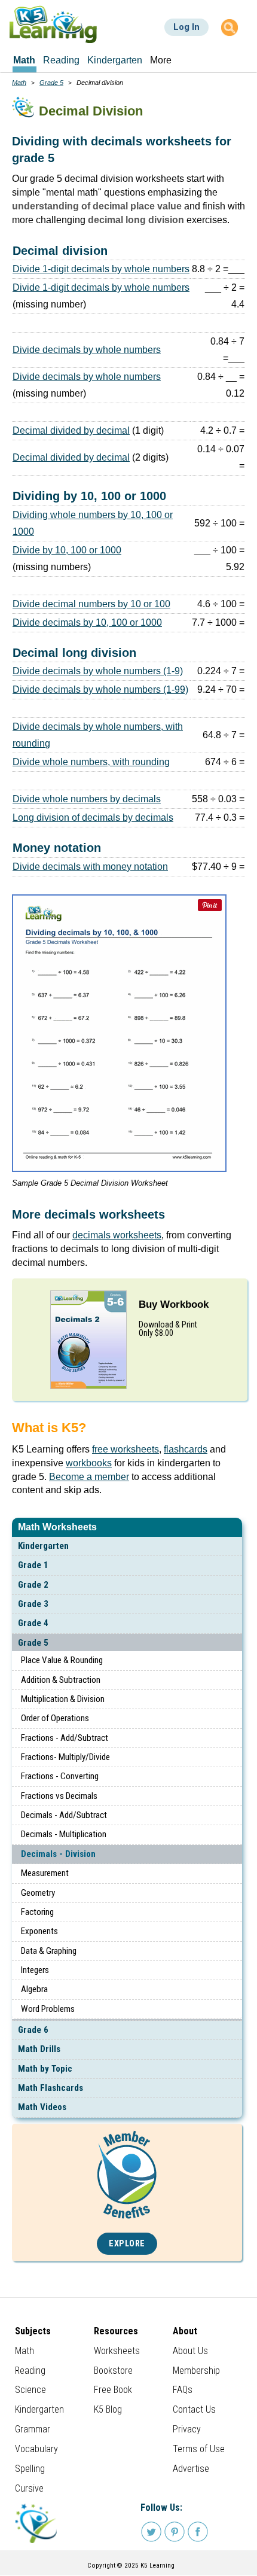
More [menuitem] (161, 60)
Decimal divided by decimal (71, 430)
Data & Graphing (49, 1951)
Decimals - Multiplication (64, 1834)
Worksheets (117, 2351)
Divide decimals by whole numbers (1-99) (100, 689)
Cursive (29, 2488)
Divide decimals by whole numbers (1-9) (98, 671)
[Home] (53, 24)
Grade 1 (33, 1565)
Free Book (113, 2390)
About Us (190, 2351)
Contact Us (194, 2409)
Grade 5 (33, 1643)
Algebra (34, 1989)
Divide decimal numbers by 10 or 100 (91, 604)
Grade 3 (33, 1604)
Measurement (45, 1873)
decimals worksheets (117, 1235)
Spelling (30, 2469)
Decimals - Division (58, 1854)
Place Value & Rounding (62, 1660)
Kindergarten (43, 1546)
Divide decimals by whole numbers (87, 350)
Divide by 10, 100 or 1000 (67, 550)
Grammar (33, 2429)
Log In (186, 27)
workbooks (89, 1463)
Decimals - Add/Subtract (64, 1815)
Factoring (37, 1912)
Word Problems (48, 2009)
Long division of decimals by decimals (93, 817)
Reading (30, 2371)
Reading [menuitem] (61, 60)
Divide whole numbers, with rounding (91, 762)
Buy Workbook (174, 1304)
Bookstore (113, 2371)
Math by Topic (45, 2069)
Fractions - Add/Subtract (65, 1738)
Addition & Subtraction (61, 1680)
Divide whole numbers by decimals (87, 799)
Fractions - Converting (60, 1776)
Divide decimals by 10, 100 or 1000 (87, 622)
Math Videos (42, 2107)
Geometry (38, 1893)
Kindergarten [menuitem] (115, 60)
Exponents (39, 1931)
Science (30, 2390)
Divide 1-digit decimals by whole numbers (101, 269)
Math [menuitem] (24, 60)
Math (19, 83)
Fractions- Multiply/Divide (65, 1757)
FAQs (183, 2390)
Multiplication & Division (63, 1699)
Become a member (89, 1477)
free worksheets (126, 1449)
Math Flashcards (51, 2088)
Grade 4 (33, 1623)
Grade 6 (33, 2030)
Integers (35, 1970)
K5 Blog (108, 2409)
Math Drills (39, 2049)
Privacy (187, 2429)
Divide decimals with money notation (90, 867)
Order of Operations (55, 1718)
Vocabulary (36, 2449)
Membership (196, 2371)
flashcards (186, 1449)
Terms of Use (199, 2449)
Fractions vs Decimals (59, 1796)
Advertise (191, 2469)
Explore (127, 2244)
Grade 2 (33, 1585)
